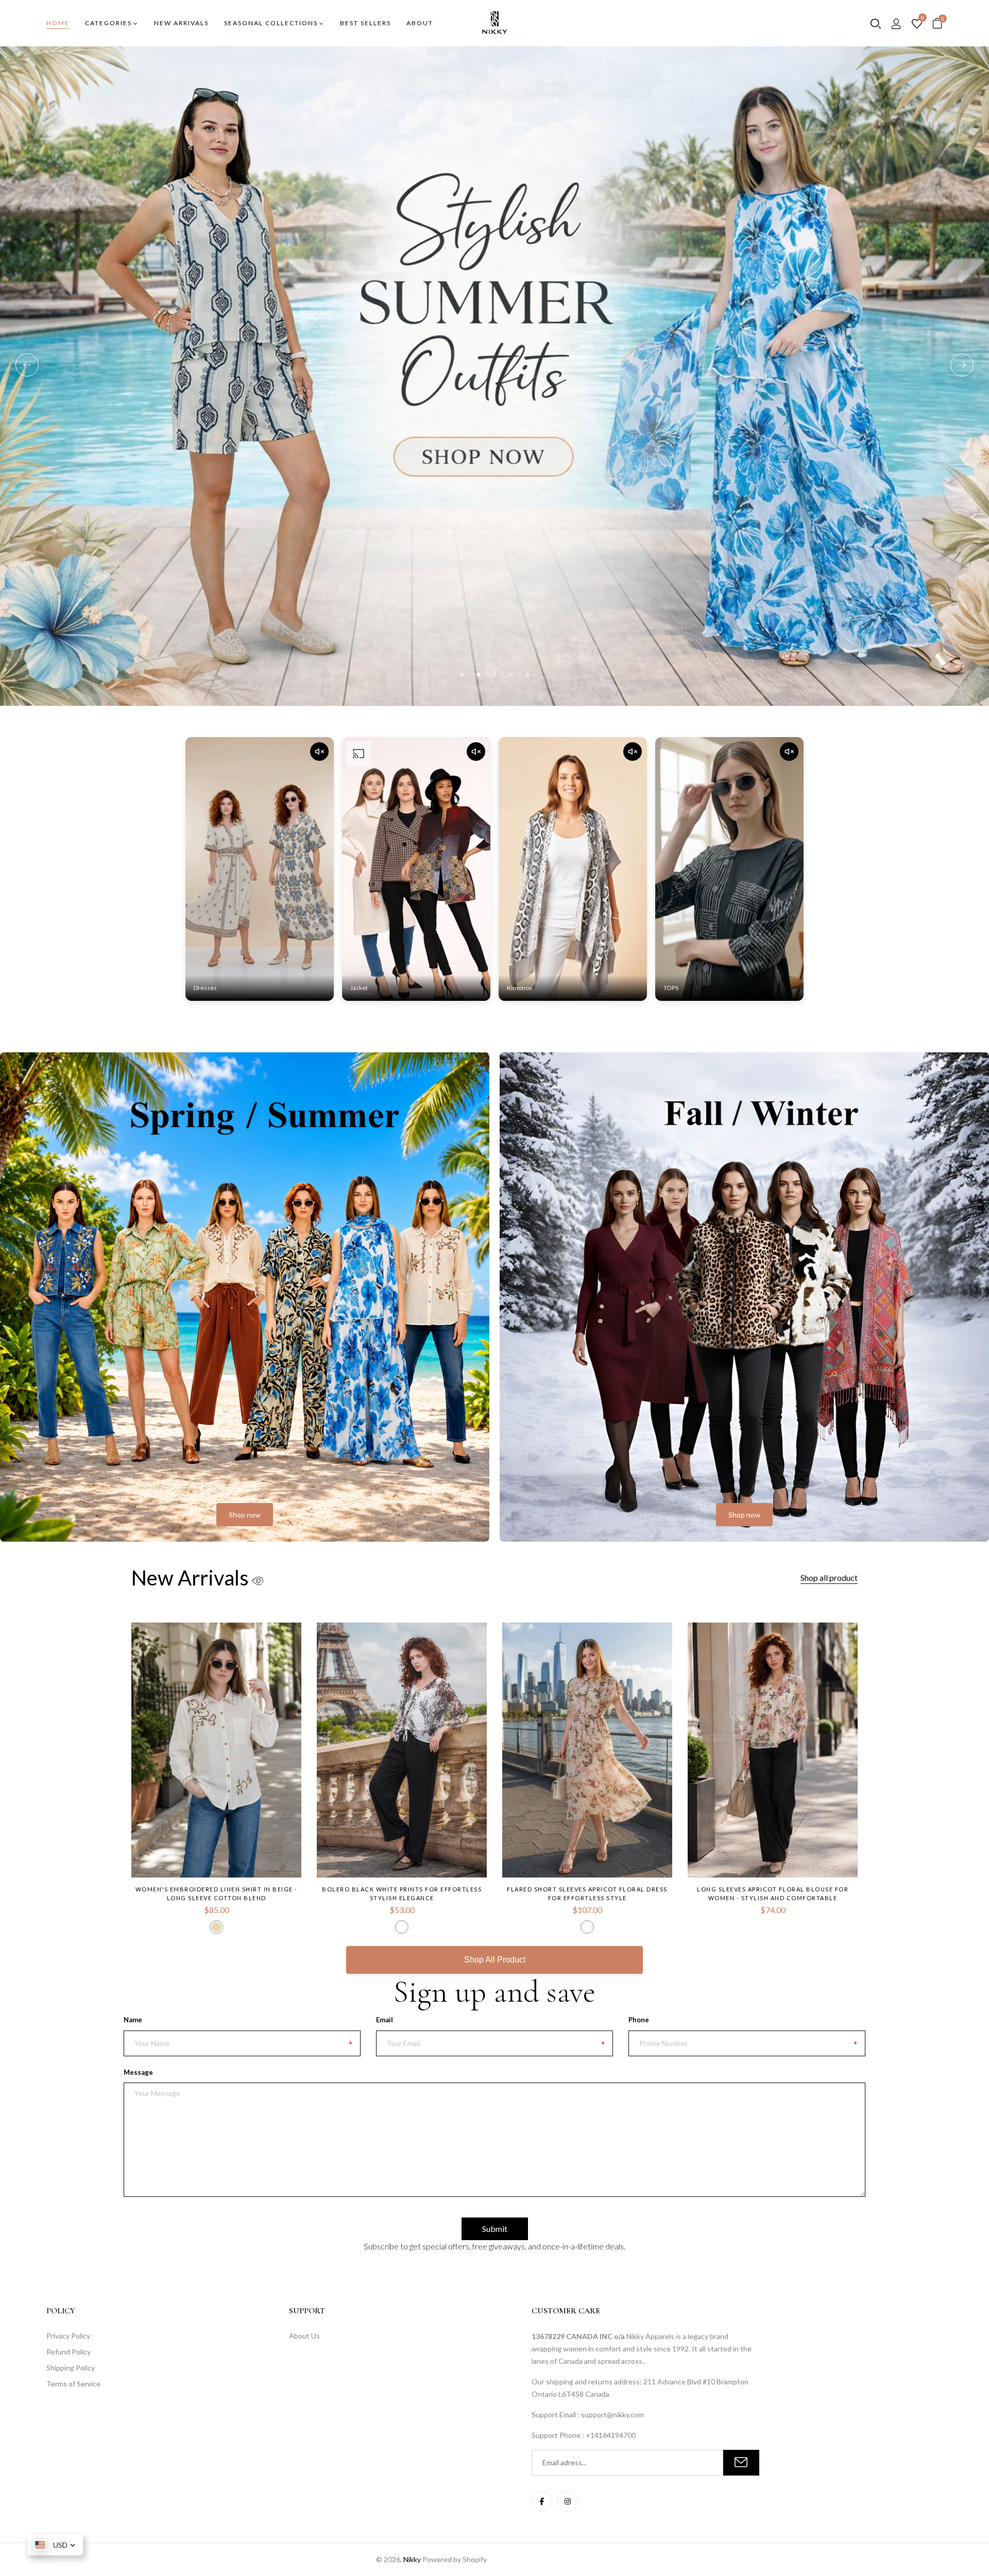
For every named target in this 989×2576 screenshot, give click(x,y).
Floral (587, 1927)
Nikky (412, 2559)
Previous (27, 365)
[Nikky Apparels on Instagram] (568, 2501)
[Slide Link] (494, 294)
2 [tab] (478, 675)
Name (133, 2020)
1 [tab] (462, 675)
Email (385, 2020)
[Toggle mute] (319, 752)
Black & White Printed (402, 1927)
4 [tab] (511, 675)
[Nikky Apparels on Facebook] (542, 2501)
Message (138, 2072)
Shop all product (829, 1577)
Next (962, 365)
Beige (216, 1927)
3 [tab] (495, 675)
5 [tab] (528, 675)
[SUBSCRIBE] (741, 2463)
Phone (639, 2020)
